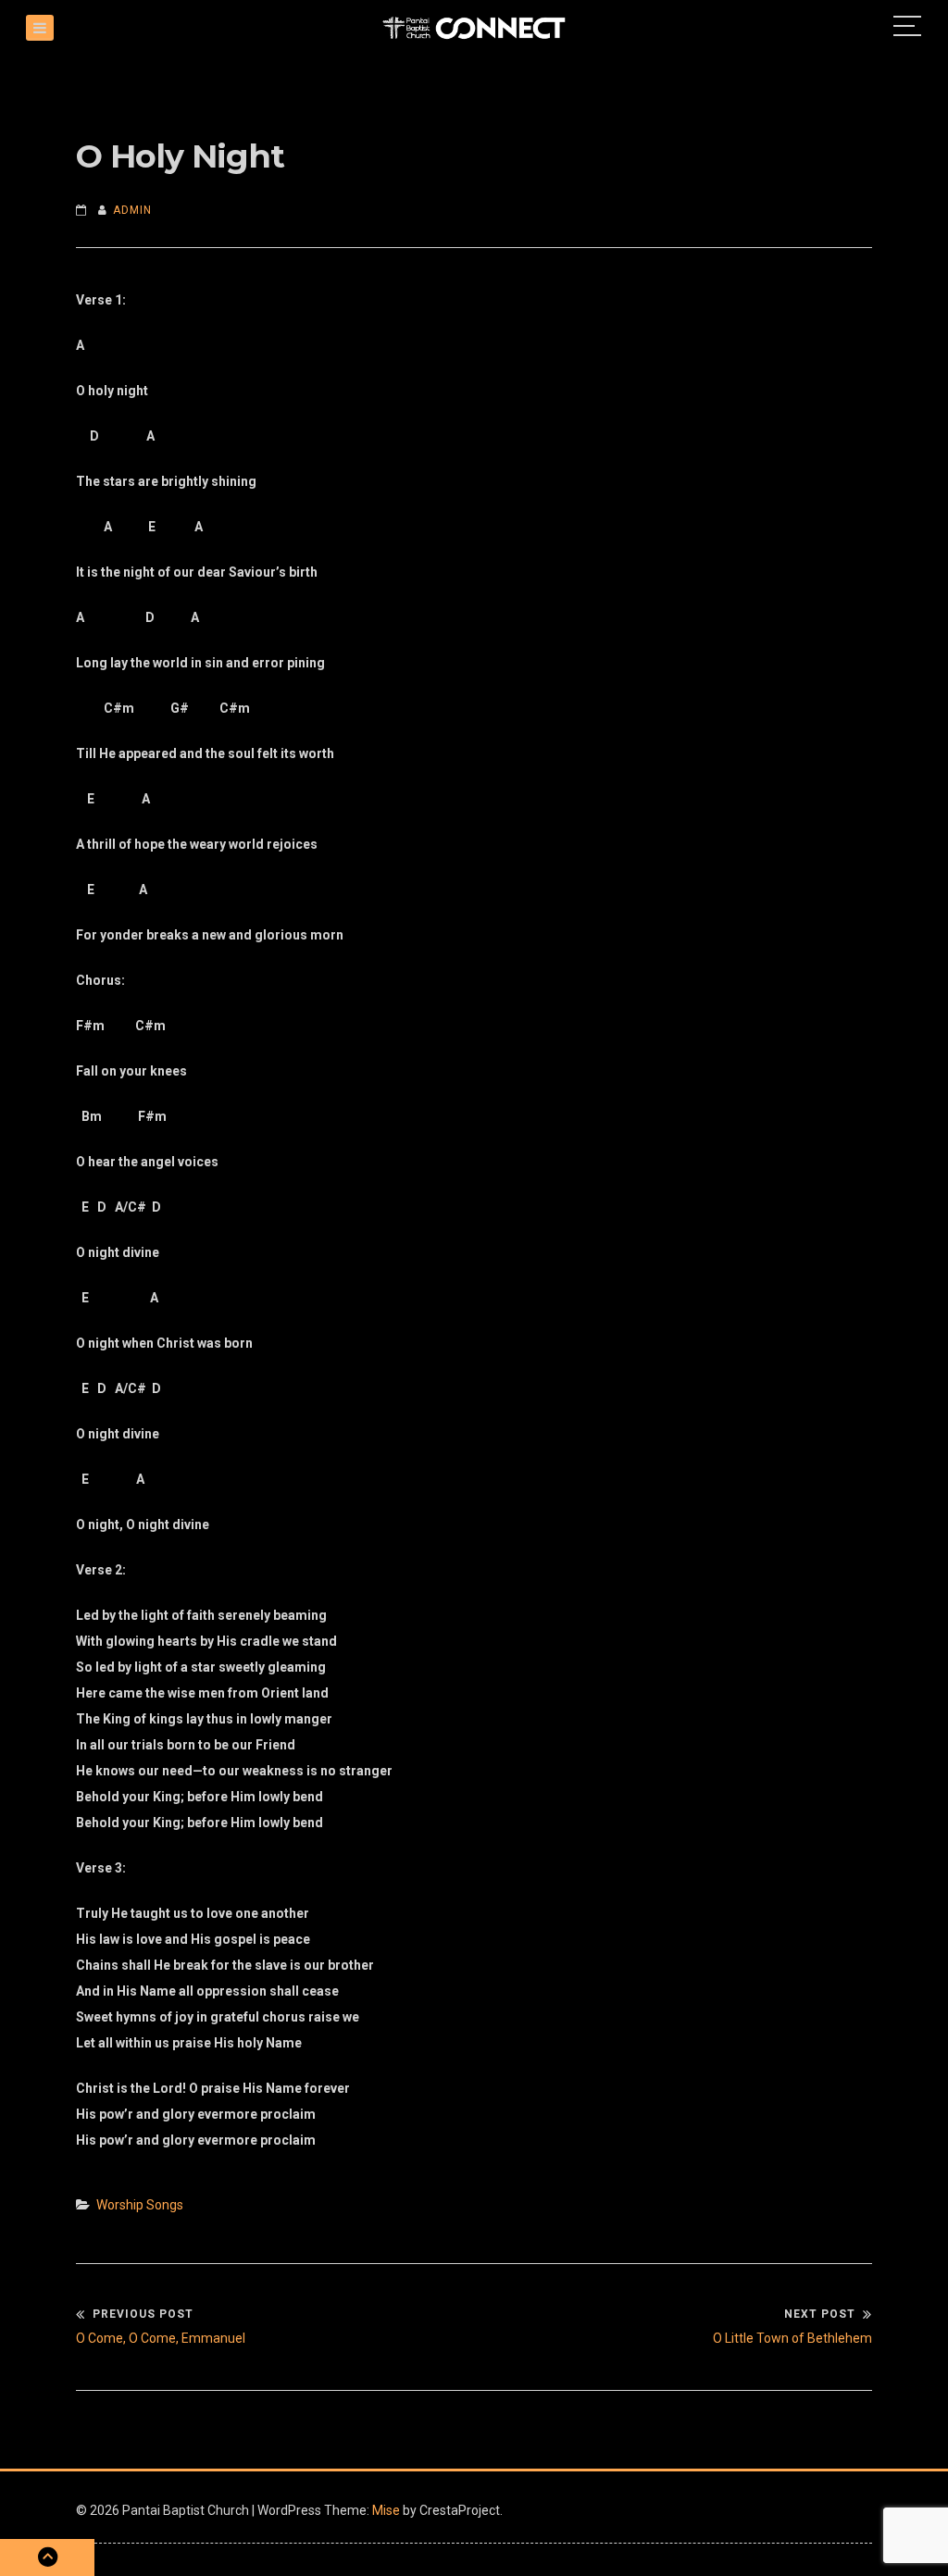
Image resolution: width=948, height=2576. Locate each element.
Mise (386, 2510)
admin (132, 210)
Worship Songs (140, 2205)
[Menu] (40, 28)
